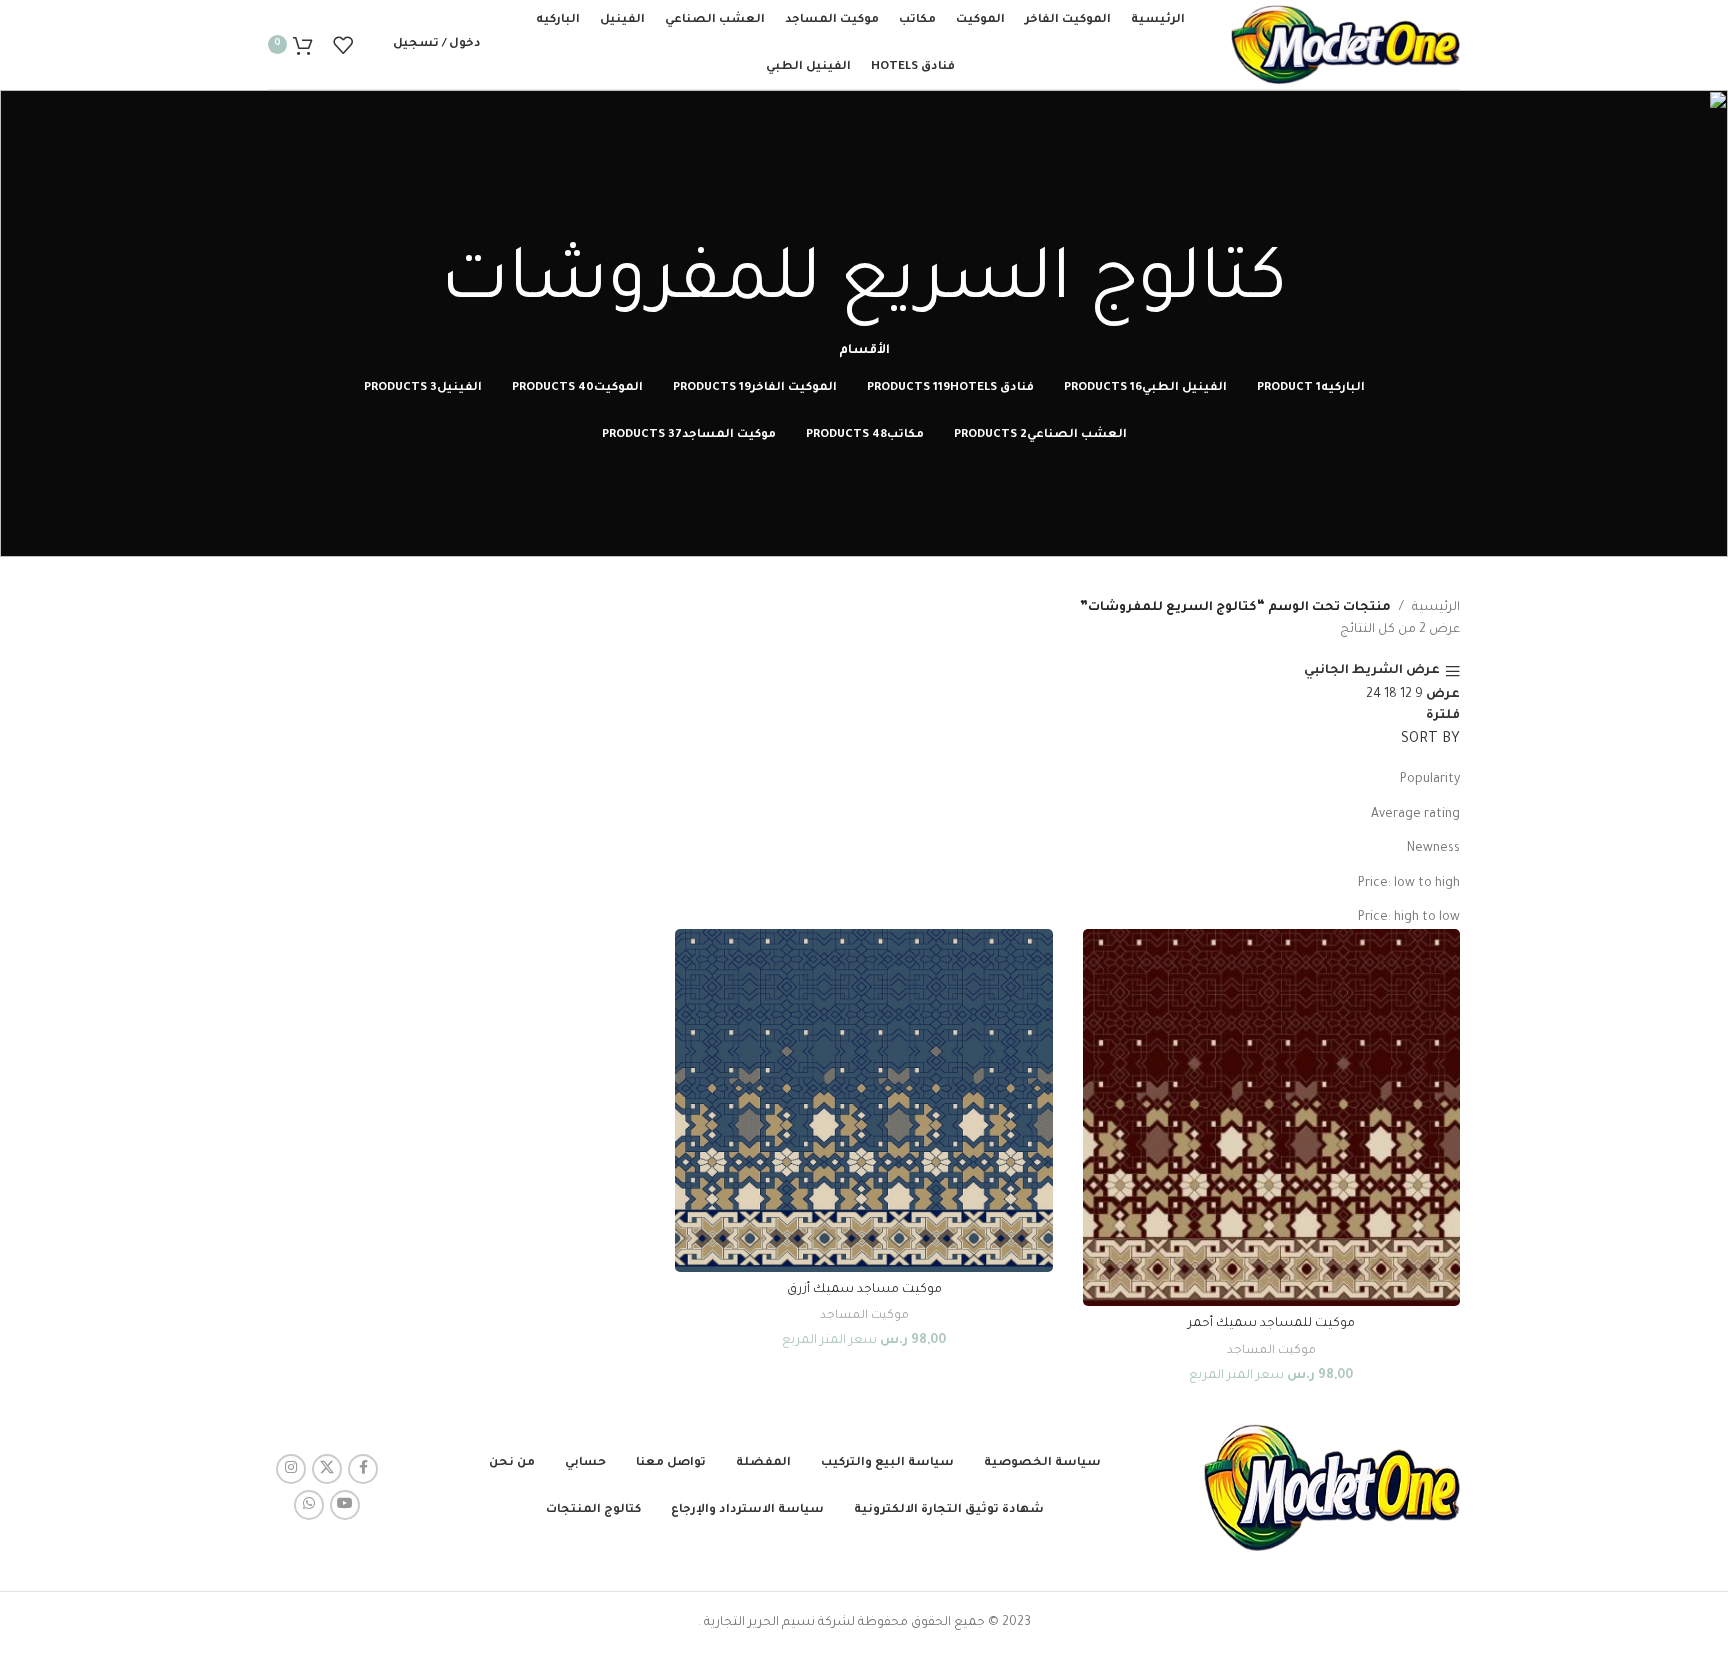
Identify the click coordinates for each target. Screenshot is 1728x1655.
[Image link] (1332, 1489)
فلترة (1443, 716)
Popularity (1430, 780)
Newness (1433, 849)
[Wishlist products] (343, 45)
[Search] (373, 45)
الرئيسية (1436, 608)
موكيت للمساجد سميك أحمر (1271, 1324)
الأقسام (864, 351)
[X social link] (327, 1469)
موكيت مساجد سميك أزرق (864, 1290)
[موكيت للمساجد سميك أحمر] (1271, 1117)
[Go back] (864, 215)
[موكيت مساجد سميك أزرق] (863, 1100)
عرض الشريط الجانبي (1372, 671)
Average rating (1415, 815)
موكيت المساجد (1271, 1351)
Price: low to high (1409, 884)
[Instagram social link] (291, 1469)
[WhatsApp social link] (309, 1505)
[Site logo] (1345, 46)
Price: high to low (1409, 918)
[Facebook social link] (363, 1469)
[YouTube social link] (345, 1505)
